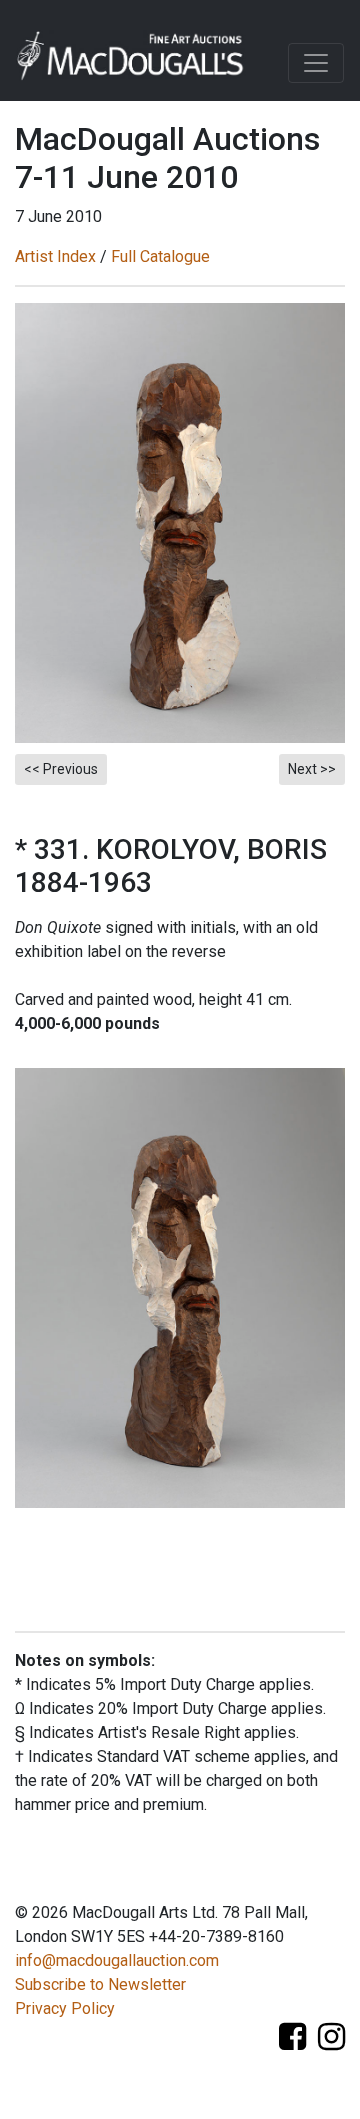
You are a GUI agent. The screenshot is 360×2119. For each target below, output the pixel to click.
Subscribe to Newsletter (100, 1984)
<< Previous (61, 769)
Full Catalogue (160, 256)
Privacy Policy (65, 2008)
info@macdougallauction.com (117, 1960)
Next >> (312, 769)
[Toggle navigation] (316, 63)
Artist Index (55, 256)
